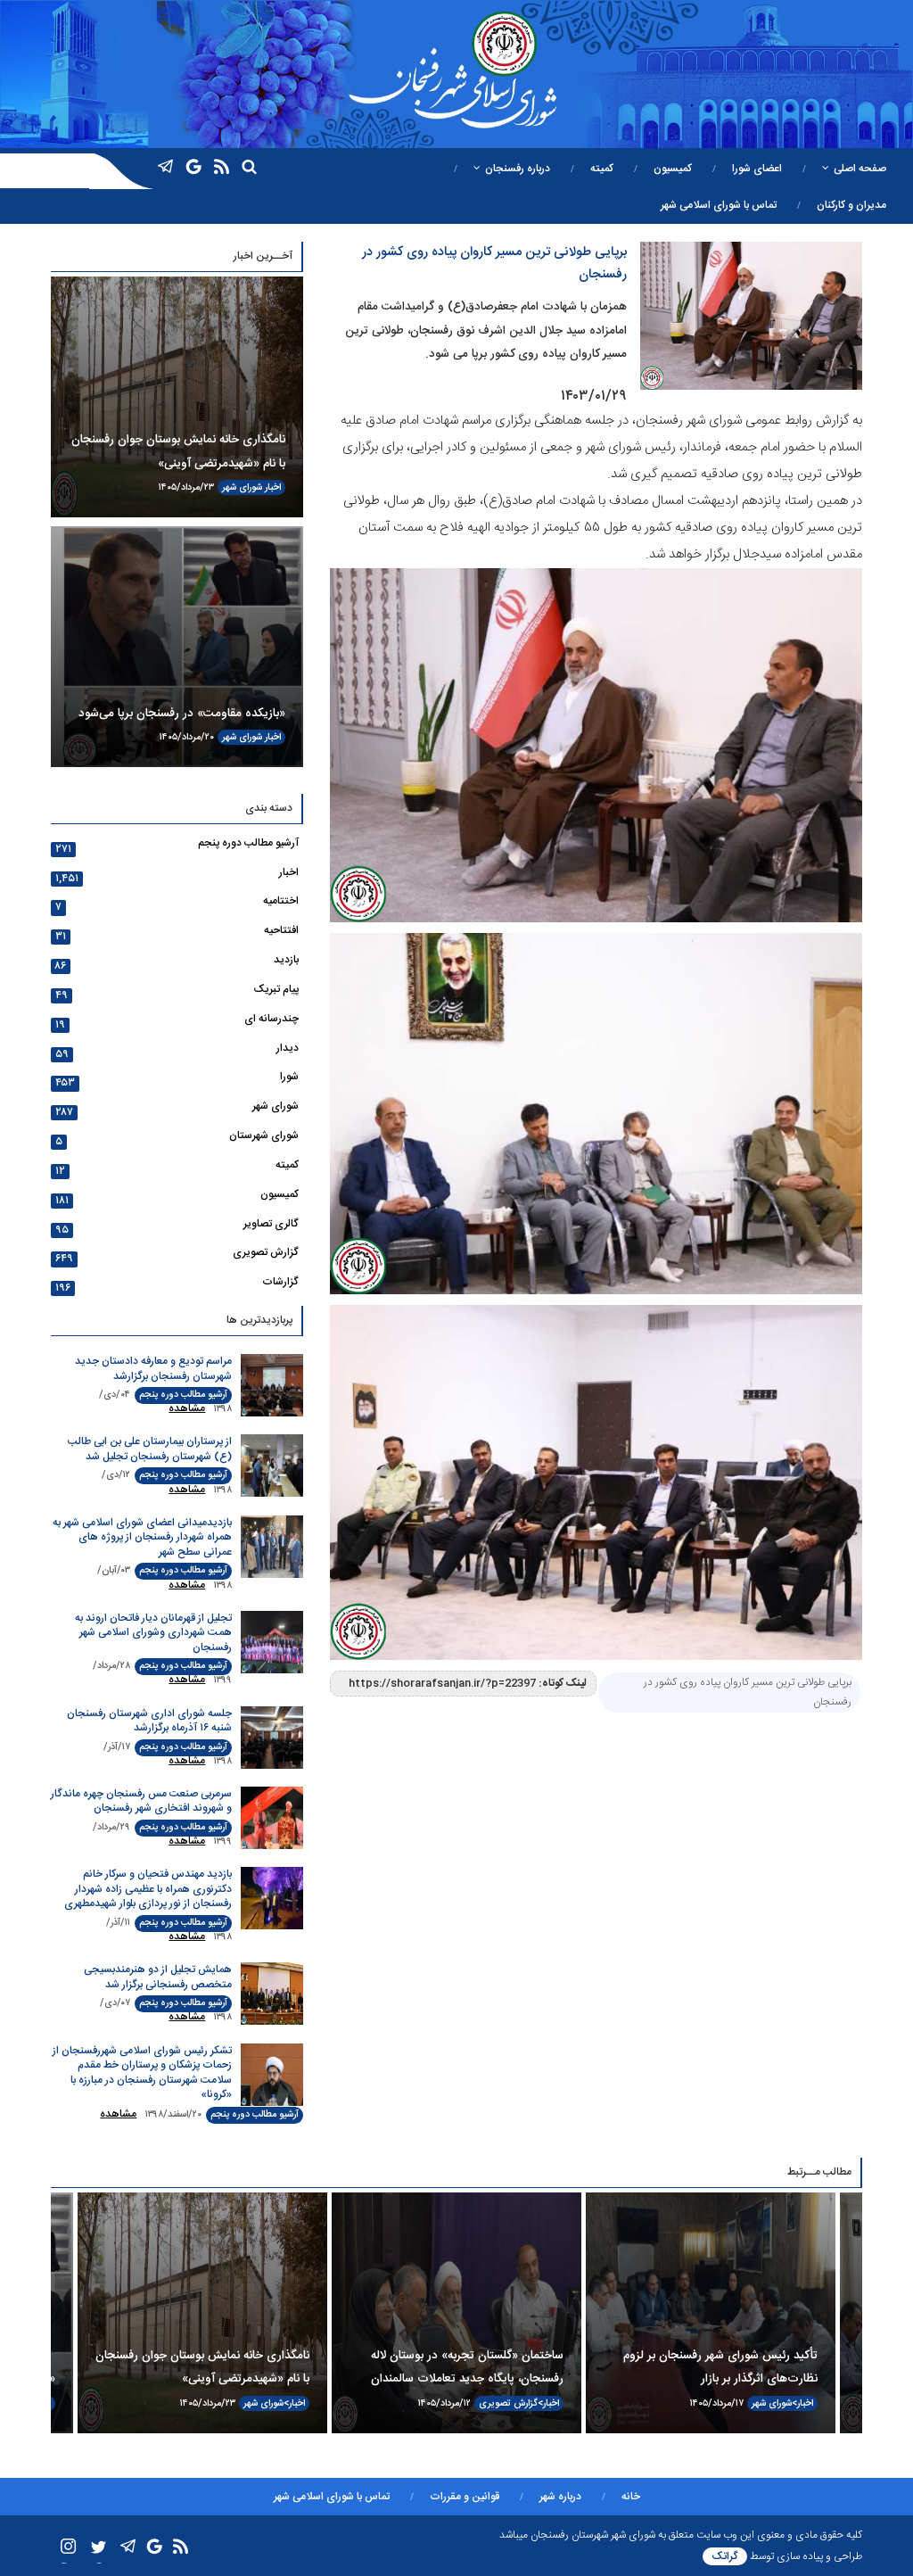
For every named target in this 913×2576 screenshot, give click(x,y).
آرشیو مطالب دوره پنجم (248, 843)
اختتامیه (281, 901)
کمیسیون (673, 169)
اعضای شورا (757, 169)
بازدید (286, 960)
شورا (289, 1077)
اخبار (273, 487)
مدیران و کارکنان (851, 205)
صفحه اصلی (860, 169)
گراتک (725, 2556)
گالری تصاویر (271, 1224)
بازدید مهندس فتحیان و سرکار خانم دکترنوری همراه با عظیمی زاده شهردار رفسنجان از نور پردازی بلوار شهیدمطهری (148, 1889)
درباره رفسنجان (518, 169)
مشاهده (187, 1408)
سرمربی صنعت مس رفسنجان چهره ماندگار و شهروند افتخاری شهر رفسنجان (141, 1801)
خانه (631, 2497)
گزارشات (280, 1282)
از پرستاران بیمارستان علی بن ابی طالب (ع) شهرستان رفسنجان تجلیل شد (150, 1449)
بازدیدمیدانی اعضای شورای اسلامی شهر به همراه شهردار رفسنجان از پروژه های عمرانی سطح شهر (142, 1537)
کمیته (602, 169)
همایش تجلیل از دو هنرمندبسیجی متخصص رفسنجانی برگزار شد (158, 1977)
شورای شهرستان (264, 1135)
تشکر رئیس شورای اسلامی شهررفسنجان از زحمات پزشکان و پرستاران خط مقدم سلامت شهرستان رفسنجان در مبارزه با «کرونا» (142, 2073)
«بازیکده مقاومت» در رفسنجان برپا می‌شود (182, 714)
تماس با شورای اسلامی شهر (719, 205)
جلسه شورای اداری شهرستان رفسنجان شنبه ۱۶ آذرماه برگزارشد (149, 1721)
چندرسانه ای (271, 1019)
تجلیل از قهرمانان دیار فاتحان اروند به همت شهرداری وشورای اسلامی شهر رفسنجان (153, 1633)
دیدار (288, 1048)
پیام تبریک (276, 989)
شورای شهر (242, 487)
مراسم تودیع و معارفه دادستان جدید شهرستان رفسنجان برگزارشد (153, 1369)
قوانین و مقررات (465, 2497)
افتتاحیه (281, 930)
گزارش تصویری (266, 1252)
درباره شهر (560, 2497)
